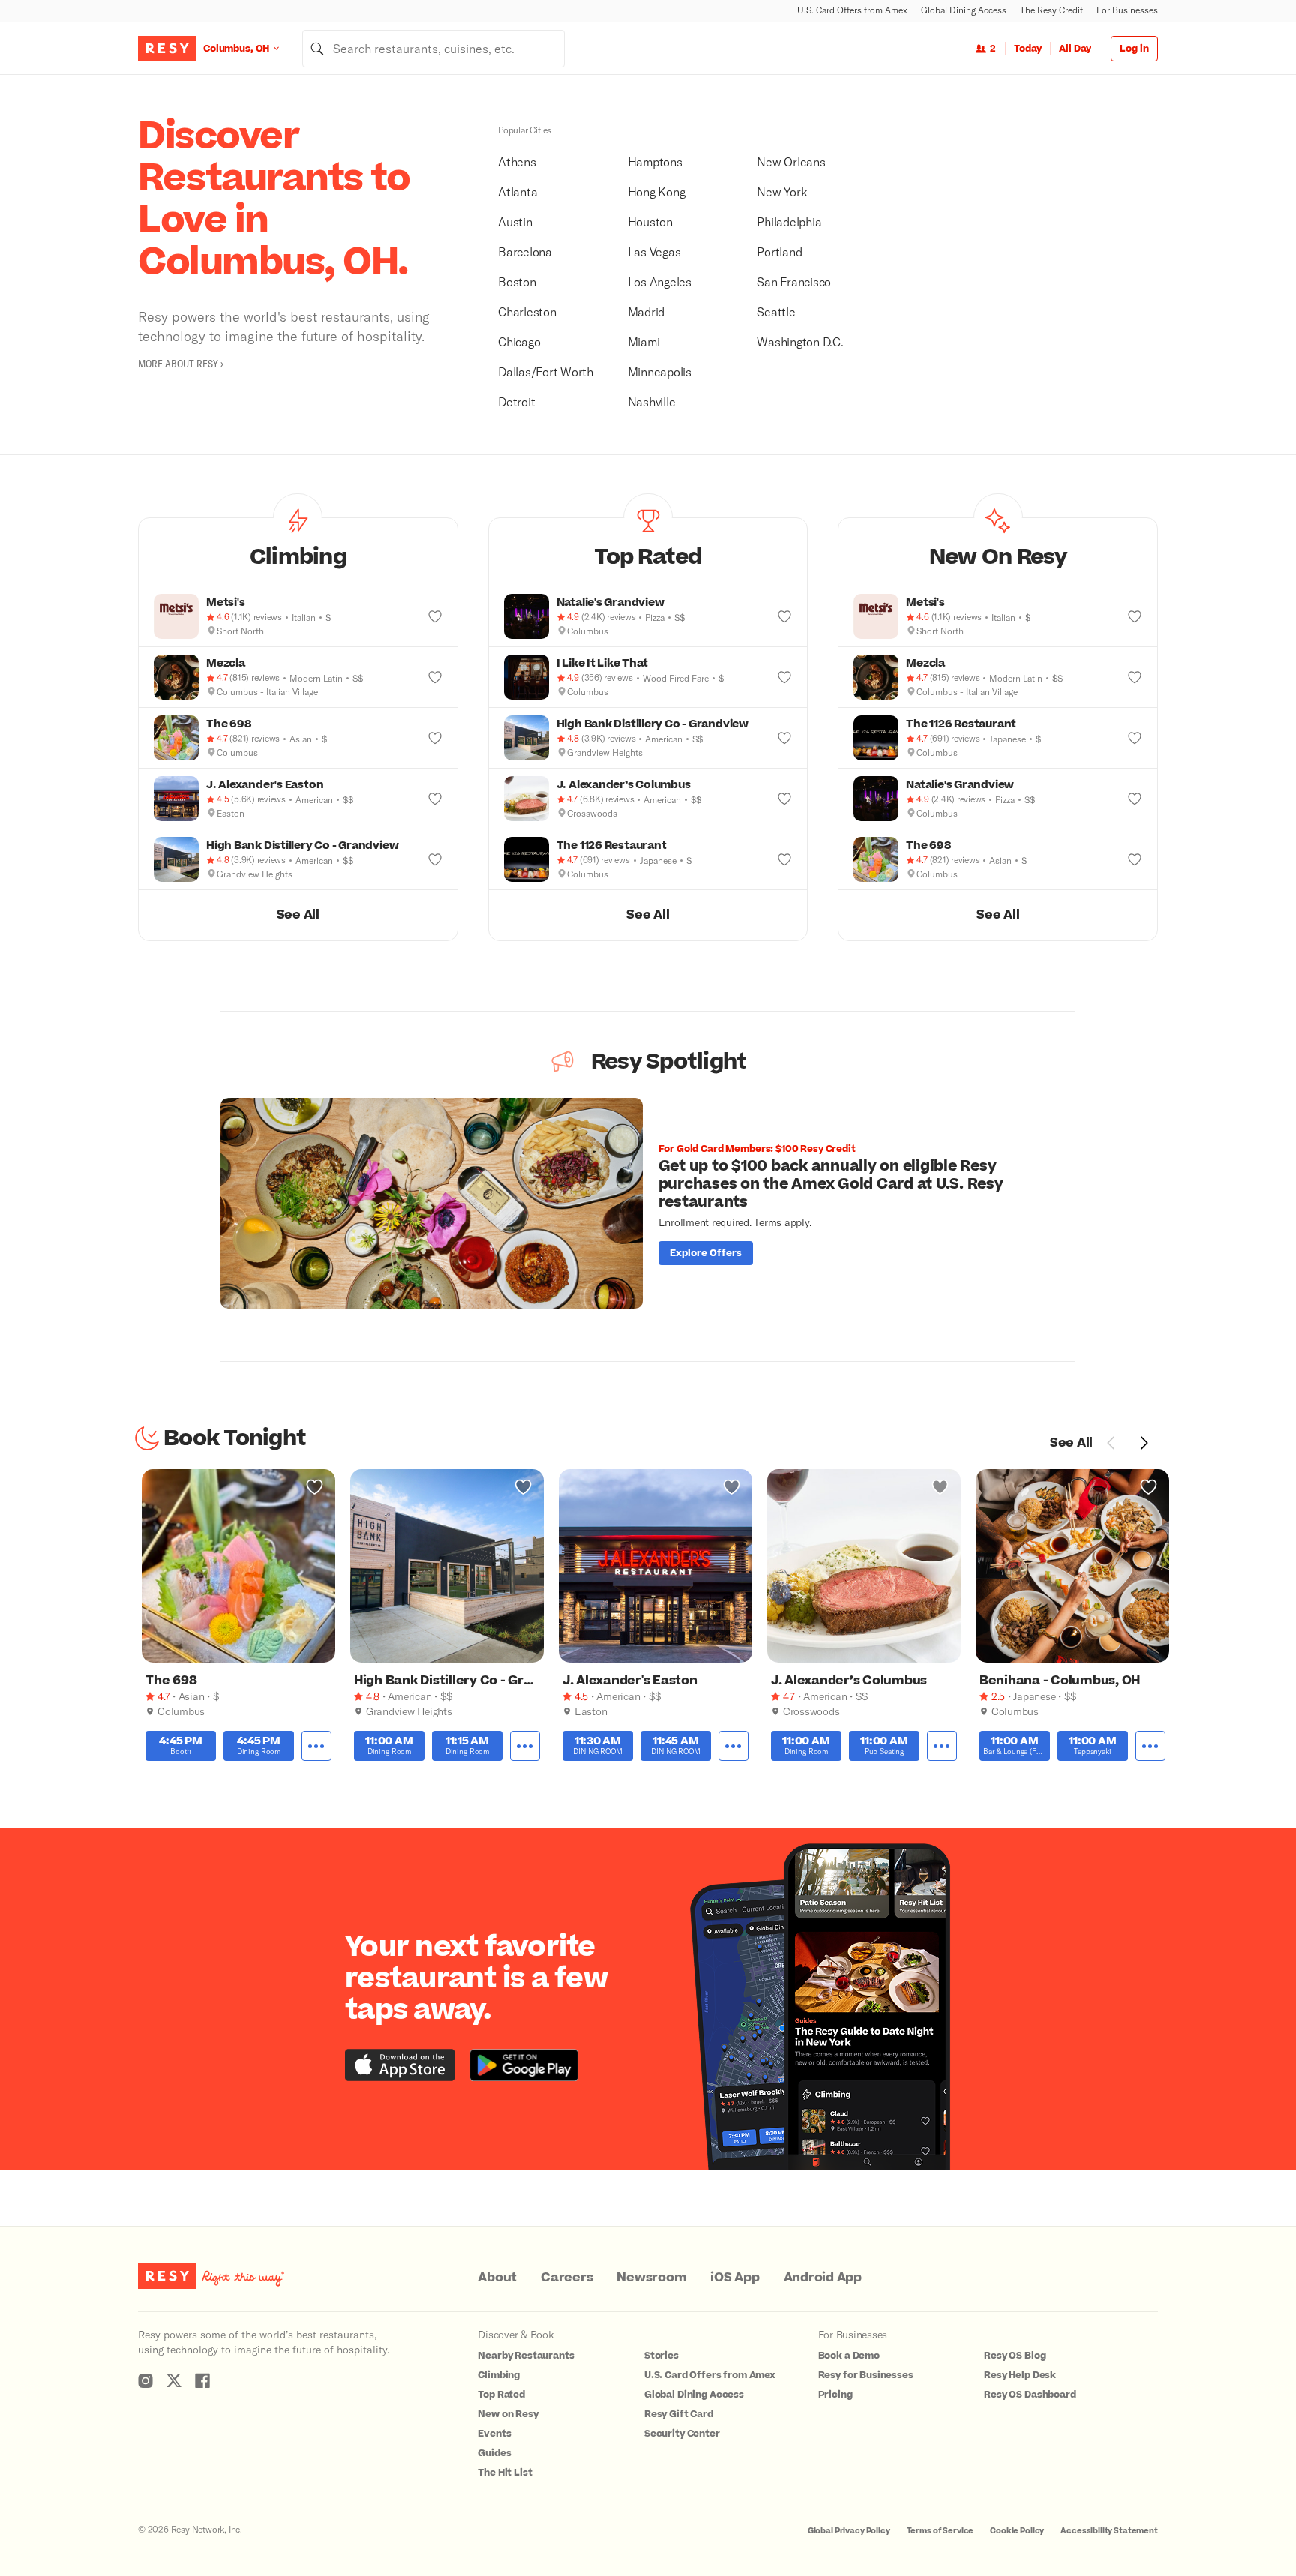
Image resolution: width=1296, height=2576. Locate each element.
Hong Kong (657, 192)
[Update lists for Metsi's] (435, 616)
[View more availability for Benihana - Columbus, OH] (1150, 1746)
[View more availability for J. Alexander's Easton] (733, 1746)
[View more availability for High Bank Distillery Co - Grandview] (525, 1746)
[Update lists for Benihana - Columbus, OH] (1149, 1487)
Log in (1134, 49)
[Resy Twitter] (174, 2380)
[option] (648, 1203)
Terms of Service (940, 2531)
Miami (644, 342)
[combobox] (433, 49)
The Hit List (505, 2473)
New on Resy (508, 2414)
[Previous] (1111, 1443)
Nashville (652, 402)
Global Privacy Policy (849, 2531)
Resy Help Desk (1020, 2375)
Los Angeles (660, 282)
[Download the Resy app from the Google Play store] (524, 2065)
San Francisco (794, 282)
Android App (823, 2278)
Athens (517, 162)
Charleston (527, 312)
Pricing (835, 2395)
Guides (494, 2453)
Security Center (682, 2434)
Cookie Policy (1017, 2531)
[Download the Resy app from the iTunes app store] (400, 2065)
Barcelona (525, 252)
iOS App (735, 2278)
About (497, 2278)
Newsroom (651, 2278)
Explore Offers (706, 1253)
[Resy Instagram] (145, 2380)
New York (782, 192)
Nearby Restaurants (526, 2356)
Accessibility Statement (1109, 2531)
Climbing (499, 2375)
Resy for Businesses (866, 2375)
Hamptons (655, 162)
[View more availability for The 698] (316, 1746)
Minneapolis (660, 372)
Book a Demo (849, 2356)
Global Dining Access (964, 10)
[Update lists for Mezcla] (435, 677)
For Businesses (1127, 10)
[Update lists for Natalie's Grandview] (784, 616)
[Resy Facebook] (202, 2380)
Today (1028, 49)
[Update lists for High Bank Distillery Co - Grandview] (435, 859)
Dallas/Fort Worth (546, 372)
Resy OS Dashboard (1030, 2395)
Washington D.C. (800, 342)
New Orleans (791, 162)
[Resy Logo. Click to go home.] (167, 49)
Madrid (646, 312)
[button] (298, 552)
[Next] (1144, 1443)
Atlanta (517, 192)
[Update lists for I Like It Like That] (784, 677)
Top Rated (501, 2395)
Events (494, 2434)
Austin (515, 222)
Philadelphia (789, 222)
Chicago (519, 342)
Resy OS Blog (1015, 2356)
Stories (661, 2356)
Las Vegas (654, 252)
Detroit (516, 402)
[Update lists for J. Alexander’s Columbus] (784, 799)
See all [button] (298, 915)
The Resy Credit (1051, 10)
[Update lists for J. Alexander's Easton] (435, 799)
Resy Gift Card (679, 2414)
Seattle (776, 312)
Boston (517, 282)
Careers (567, 2278)
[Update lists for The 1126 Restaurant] (784, 859)
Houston (650, 222)
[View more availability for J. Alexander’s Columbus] (942, 1746)
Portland (779, 252)
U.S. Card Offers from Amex (852, 10)
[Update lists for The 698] (435, 738)
